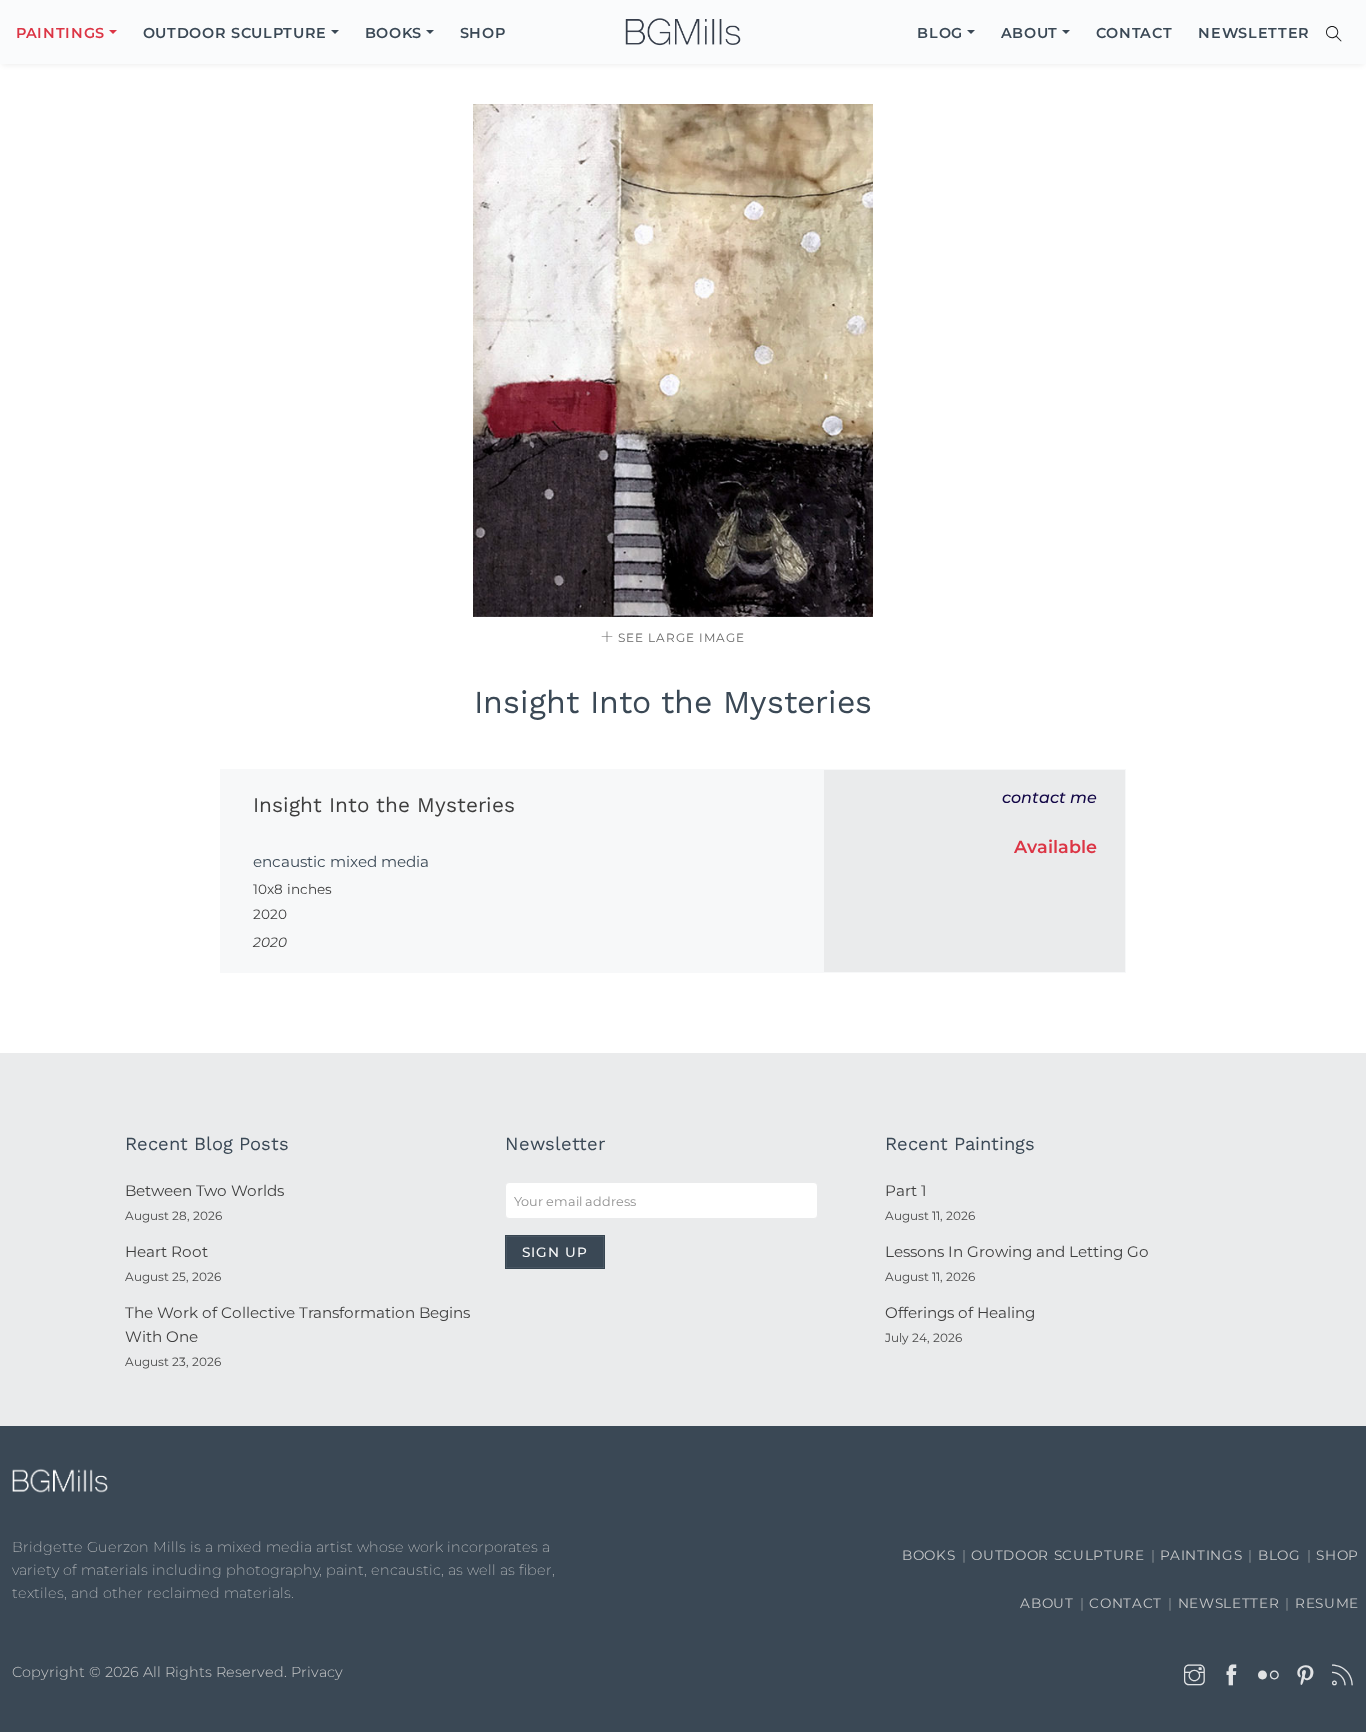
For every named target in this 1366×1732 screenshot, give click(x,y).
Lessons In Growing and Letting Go (1017, 1251)
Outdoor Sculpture (1057, 1555)
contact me (1049, 797)
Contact (1125, 1603)
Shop (1337, 1555)
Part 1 (905, 1190)
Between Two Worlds (204, 1190)
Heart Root (166, 1251)
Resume (1327, 1603)
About (1046, 1603)
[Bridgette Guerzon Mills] (683, 32)
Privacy (317, 1672)
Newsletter (1229, 1603)
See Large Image (679, 637)
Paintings (1201, 1555)
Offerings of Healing (960, 1312)
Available (1055, 846)
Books (928, 1555)
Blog (1279, 1555)
